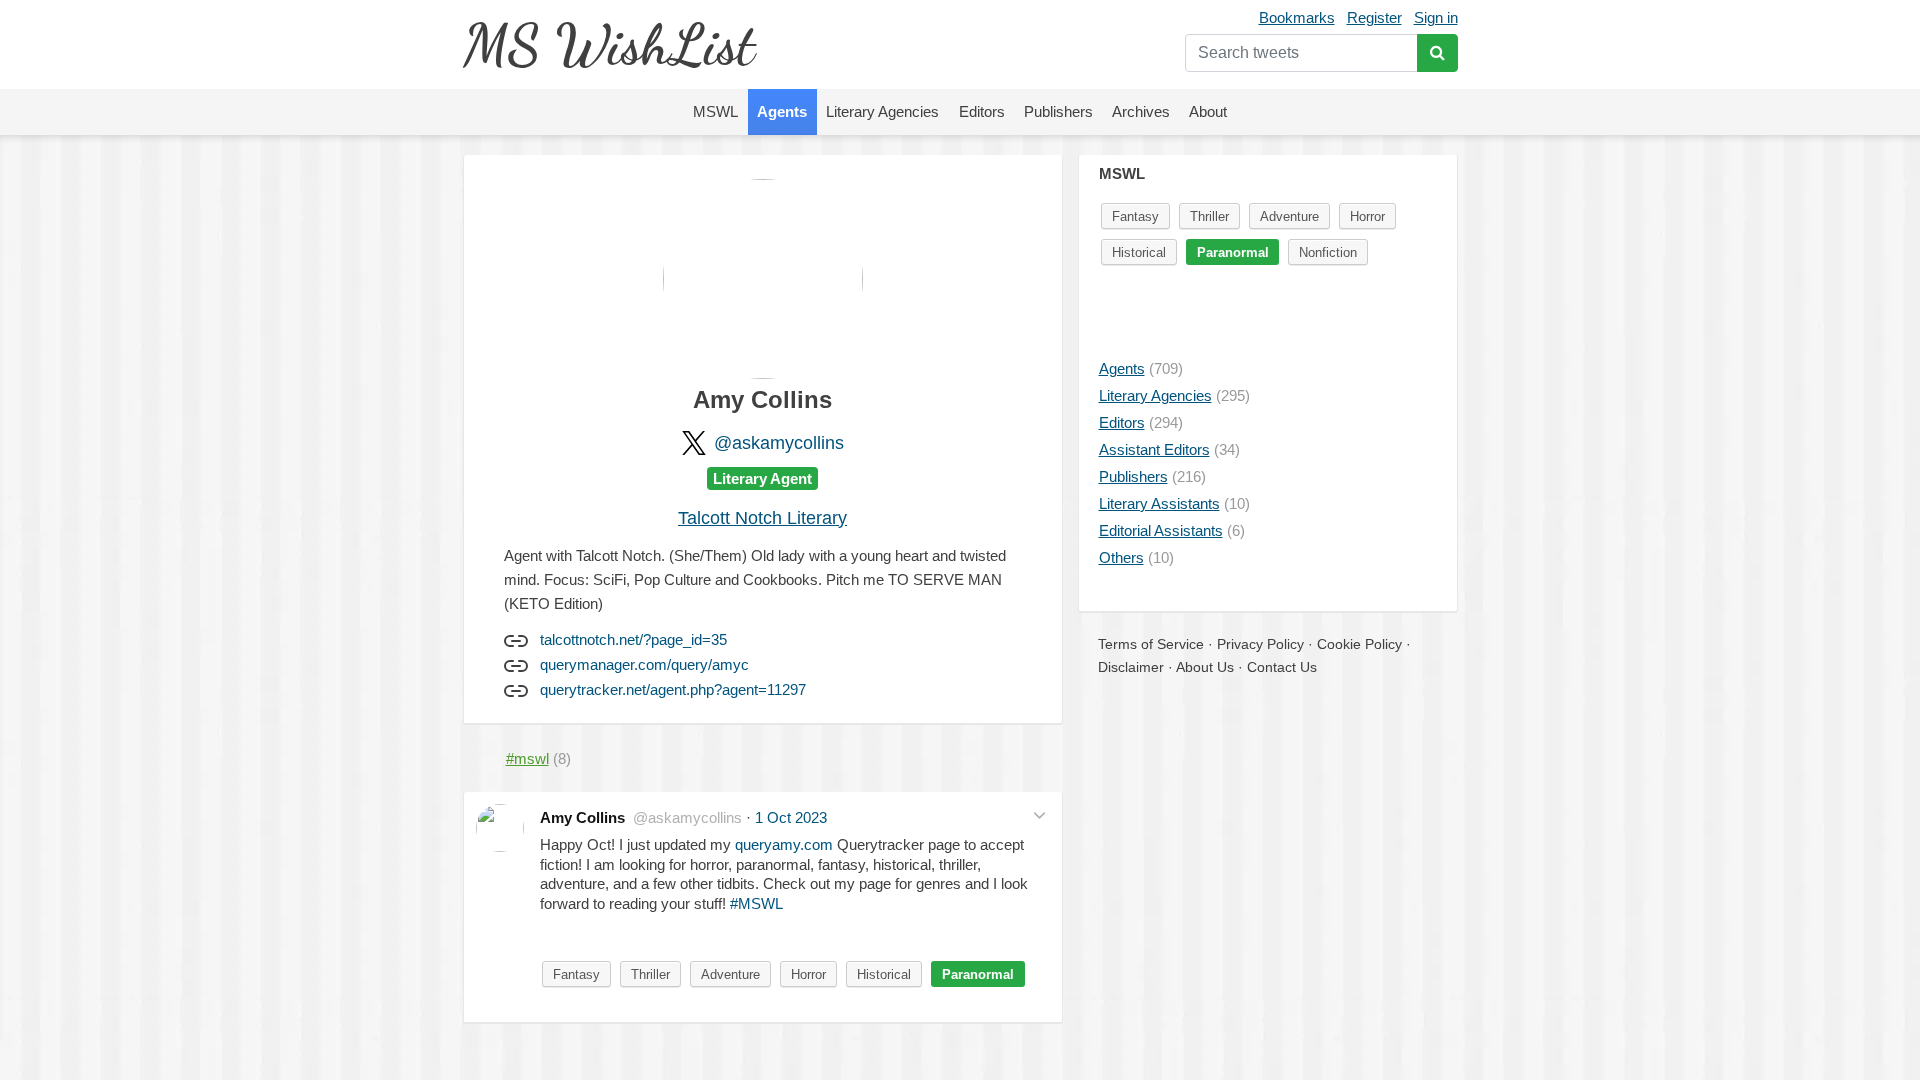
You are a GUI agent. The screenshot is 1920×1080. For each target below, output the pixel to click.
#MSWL (756, 903)
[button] (1039, 815)
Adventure (730, 974)
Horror (808, 974)
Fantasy (576, 974)
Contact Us (1282, 667)
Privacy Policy (1260, 644)
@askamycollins (779, 443)
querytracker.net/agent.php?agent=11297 (673, 689)
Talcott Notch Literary (762, 518)
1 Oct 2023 (791, 817)
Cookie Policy (1359, 644)
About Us (1205, 667)
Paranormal (978, 974)
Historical (884, 974)
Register (1374, 17)
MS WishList (608, 44)
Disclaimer (1131, 667)
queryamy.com (784, 844)
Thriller (650, 974)
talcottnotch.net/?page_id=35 (633, 639)
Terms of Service (1151, 644)
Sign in (1436, 17)
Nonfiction (1328, 252)
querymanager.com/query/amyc (644, 664)
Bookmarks (1297, 17)
